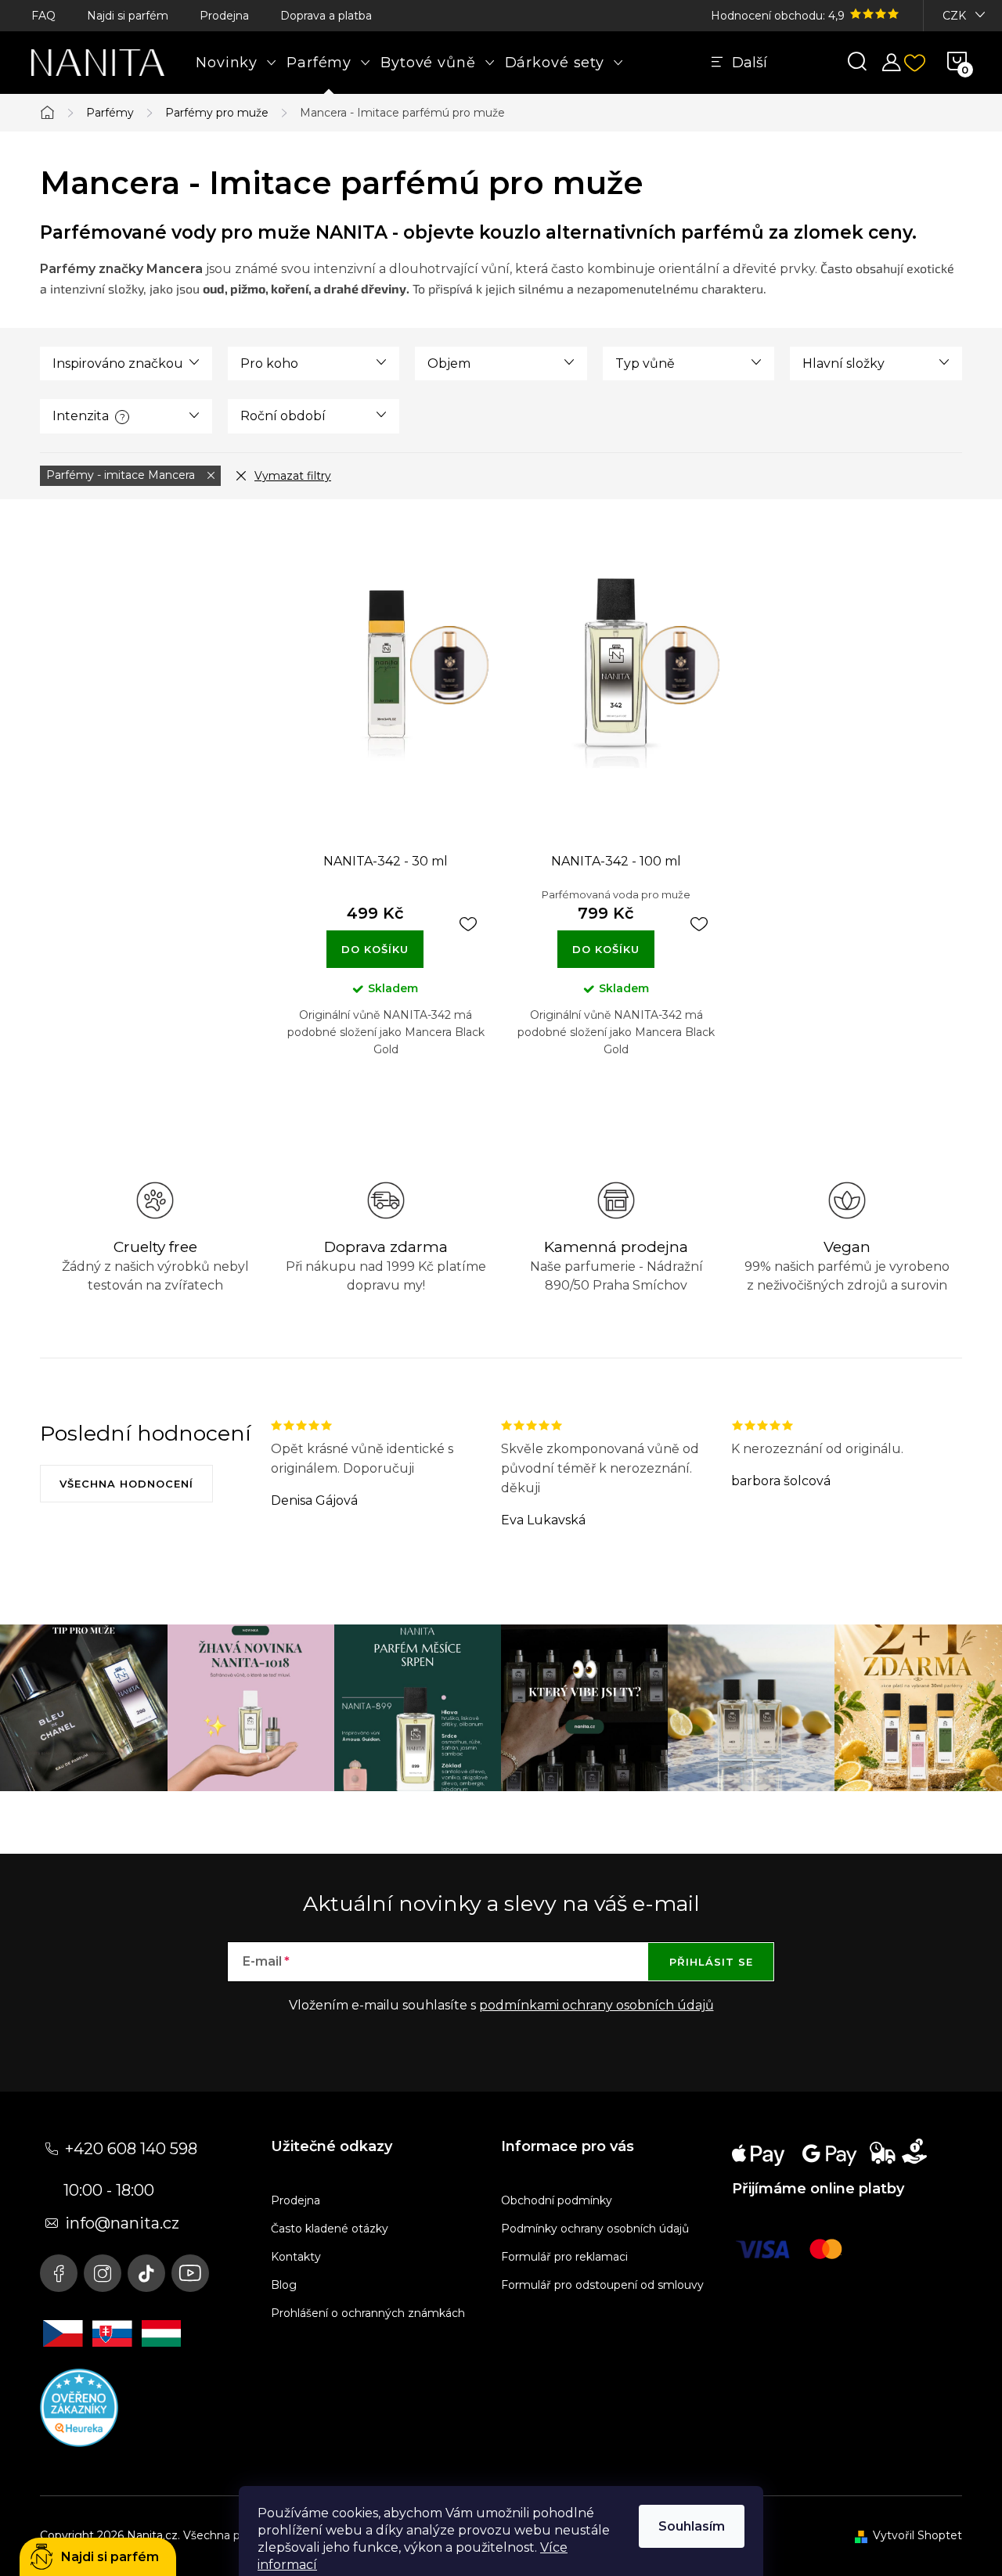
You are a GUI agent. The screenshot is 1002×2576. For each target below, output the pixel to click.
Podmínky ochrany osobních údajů (595, 2229)
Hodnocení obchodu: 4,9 (779, 16)
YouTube (190, 2273)
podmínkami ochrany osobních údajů (597, 2005)
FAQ (43, 16)
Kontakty (296, 2257)
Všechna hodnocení (126, 1484)
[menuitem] (236, 63)
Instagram (103, 2273)
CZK (954, 16)
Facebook (59, 2273)
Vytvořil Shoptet (917, 2535)
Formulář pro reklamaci (564, 2257)
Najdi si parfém (128, 16)
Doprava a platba (326, 16)
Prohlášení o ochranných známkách (368, 2313)
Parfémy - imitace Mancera (122, 475)
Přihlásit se (711, 1962)
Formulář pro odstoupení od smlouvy (602, 2285)
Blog (284, 2285)
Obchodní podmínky (557, 2200)
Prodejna (224, 16)
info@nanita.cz (122, 2223)
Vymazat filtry (293, 476)
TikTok (146, 2273)
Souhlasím (692, 2526)
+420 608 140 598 (131, 2149)
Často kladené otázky (330, 2229)
